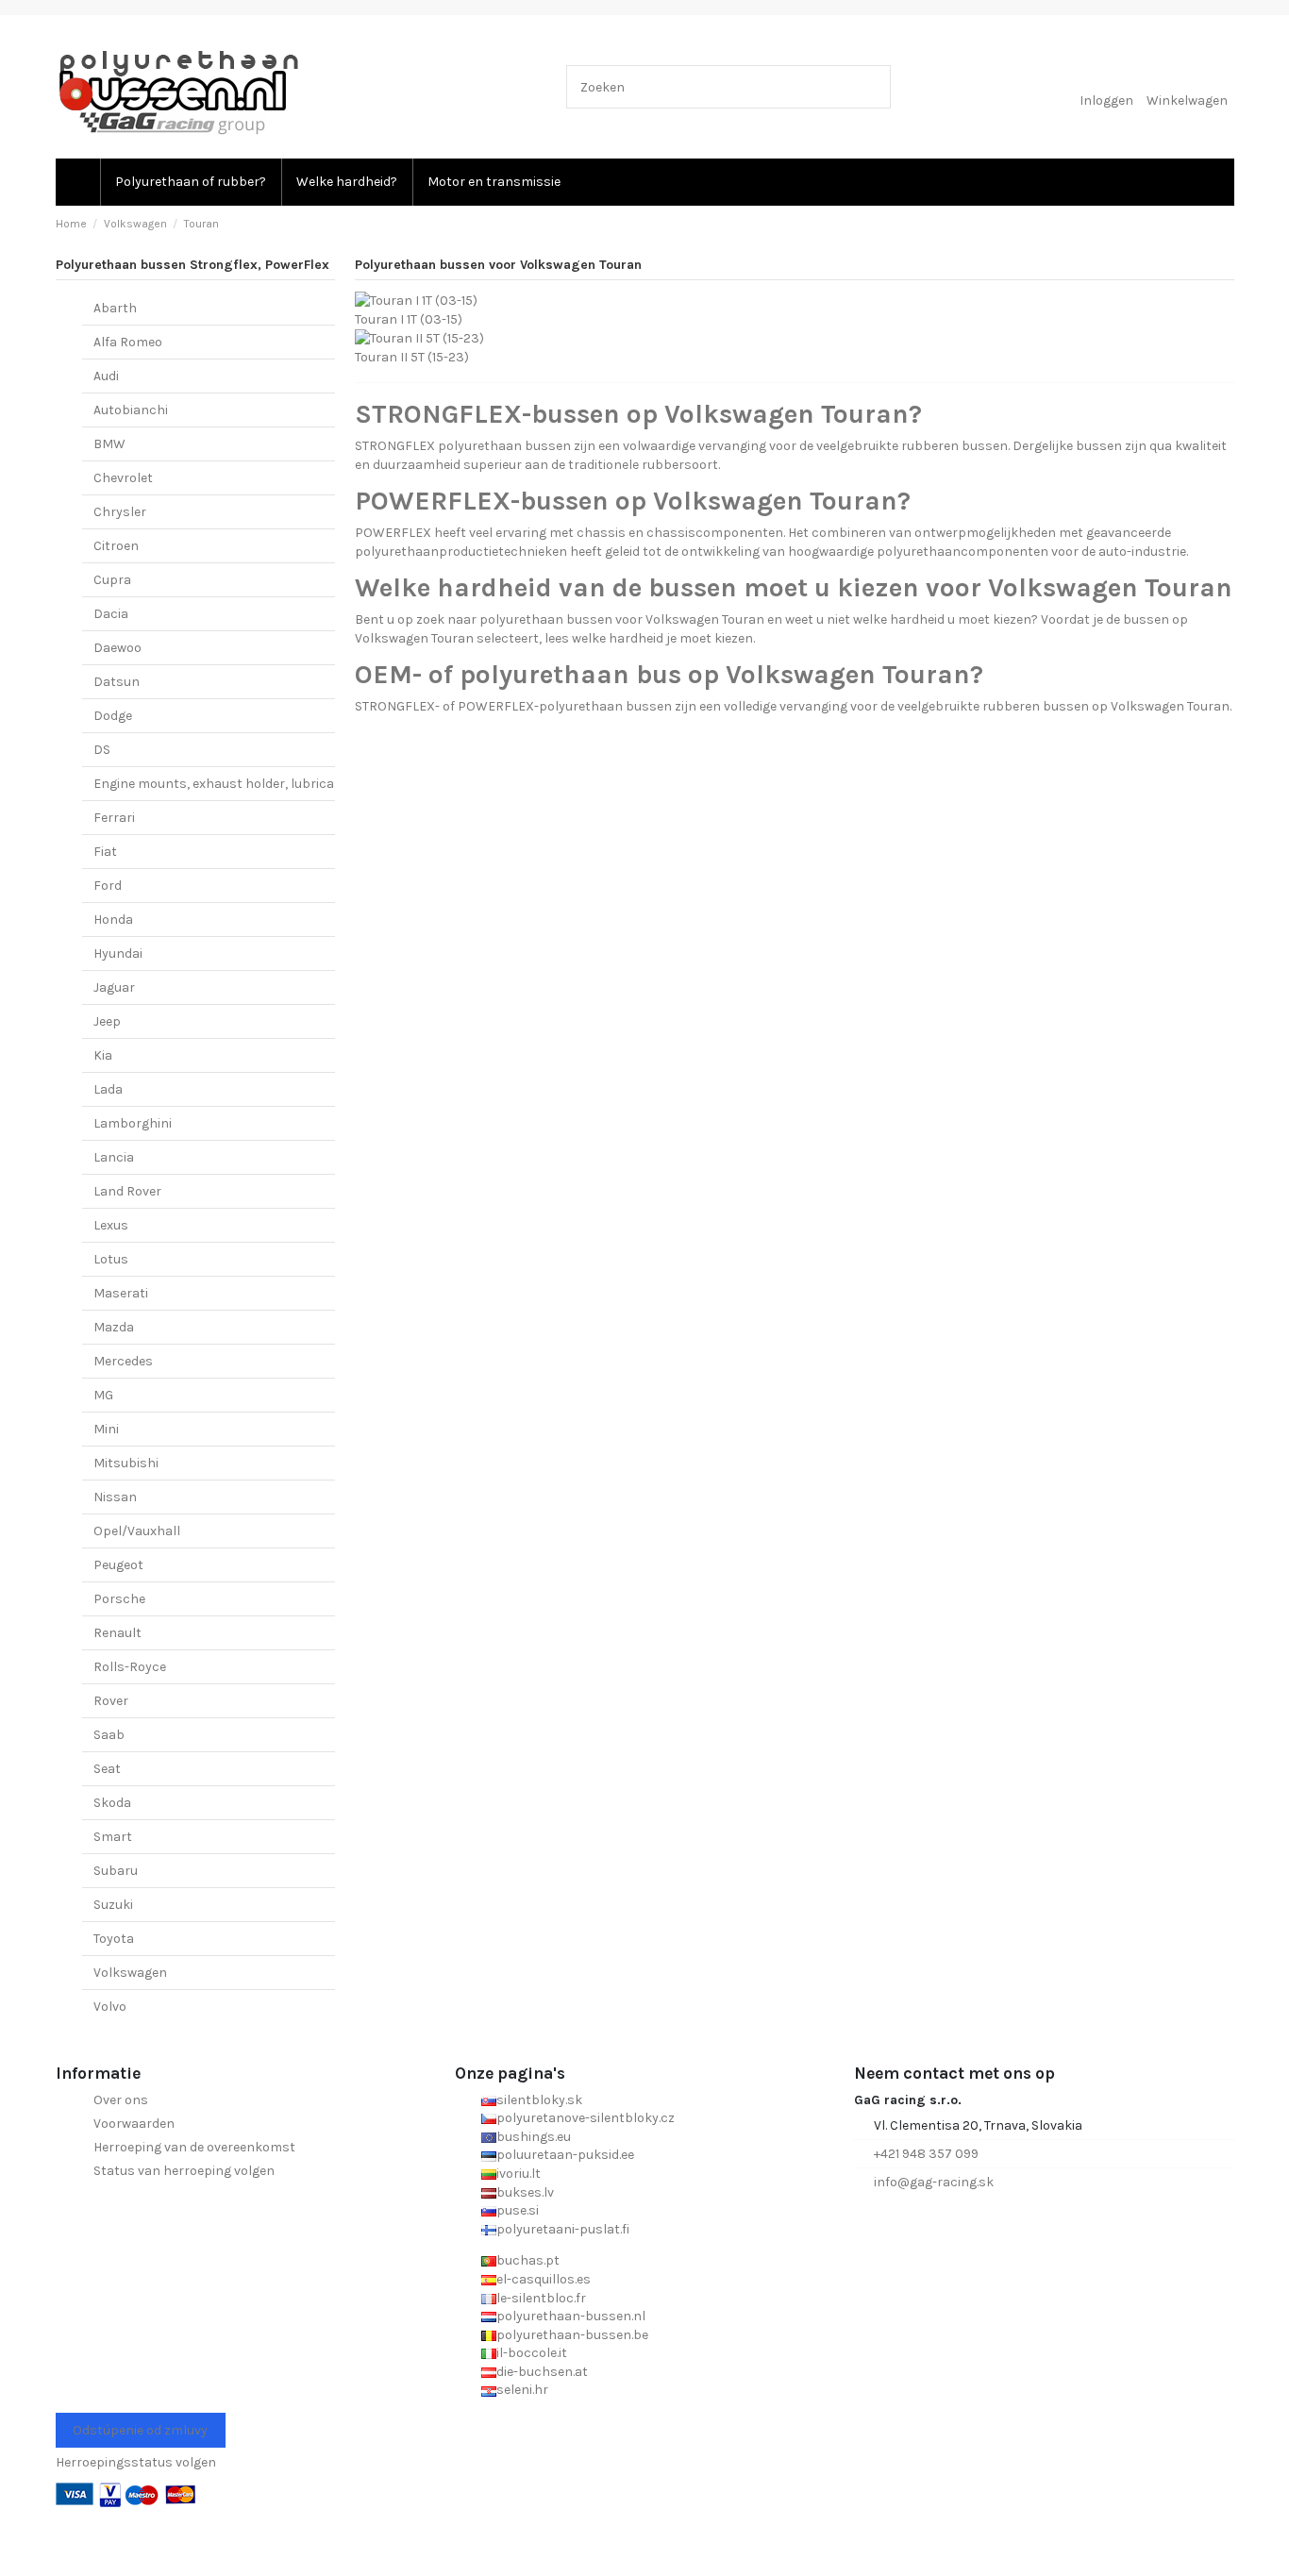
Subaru (116, 1871)
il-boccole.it (532, 2353)
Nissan (115, 1497)
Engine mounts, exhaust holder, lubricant (221, 784)
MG (103, 1395)
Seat (107, 1769)
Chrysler (120, 512)
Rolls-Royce (130, 1667)
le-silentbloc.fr (541, 2298)
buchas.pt (528, 2260)
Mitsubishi (126, 1463)
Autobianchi (131, 410)
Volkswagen (130, 1973)
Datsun (117, 682)
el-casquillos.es (544, 2279)
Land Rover (127, 1191)
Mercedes (123, 1361)
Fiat (105, 852)
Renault (117, 1633)
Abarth (115, 308)
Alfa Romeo (128, 342)
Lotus (111, 1259)
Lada (108, 1089)
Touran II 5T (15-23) (412, 357)
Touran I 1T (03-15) (409, 319)
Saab (109, 1735)
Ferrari (114, 818)
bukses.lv (525, 2192)
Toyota (114, 1939)
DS (102, 750)
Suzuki (113, 1905)
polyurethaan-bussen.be (572, 2335)
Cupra (112, 580)
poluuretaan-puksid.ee (565, 2155)
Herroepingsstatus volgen (136, 2462)
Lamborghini (133, 1123)
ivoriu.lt (519, 2174)
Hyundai (118, 953)
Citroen (116, 546)
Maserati (121, 1293)
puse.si (518, 2210)
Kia (103, 1055)
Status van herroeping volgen (184, 2171)
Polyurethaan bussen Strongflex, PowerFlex (193, 265)
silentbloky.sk (539, 2100)
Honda (113, 920)
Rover (111, 1701)
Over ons (121, 2100)
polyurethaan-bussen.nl (571, 2316)
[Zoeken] (872, 86)
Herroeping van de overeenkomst (194, 2147)
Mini (106, 1429)
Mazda (114, 1327)
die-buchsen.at (542, 2372)
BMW (109, 444)
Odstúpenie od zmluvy (140, 2430)
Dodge (113, 716)
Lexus (111, 1225)
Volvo (110, 2007)
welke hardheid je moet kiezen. (663, 638)
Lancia (114, 1157)
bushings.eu (534, 2137)
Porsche (119, 1599)
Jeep (107, 1021)
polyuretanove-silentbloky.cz (586, 2118)
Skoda (112, 1803)
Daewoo (117, 648)
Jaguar (114, 987)
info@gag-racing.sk (934, 2182)
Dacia (111, 614)
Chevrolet (123, 478)
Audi (106, 376)
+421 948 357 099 (926, 2154)
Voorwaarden (134, 2124)
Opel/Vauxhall (137, 1531)
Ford (108, 886)
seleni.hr (522, 2390)
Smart (113, 1837)
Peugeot (118, 1565)
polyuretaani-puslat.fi (563, 2229)
